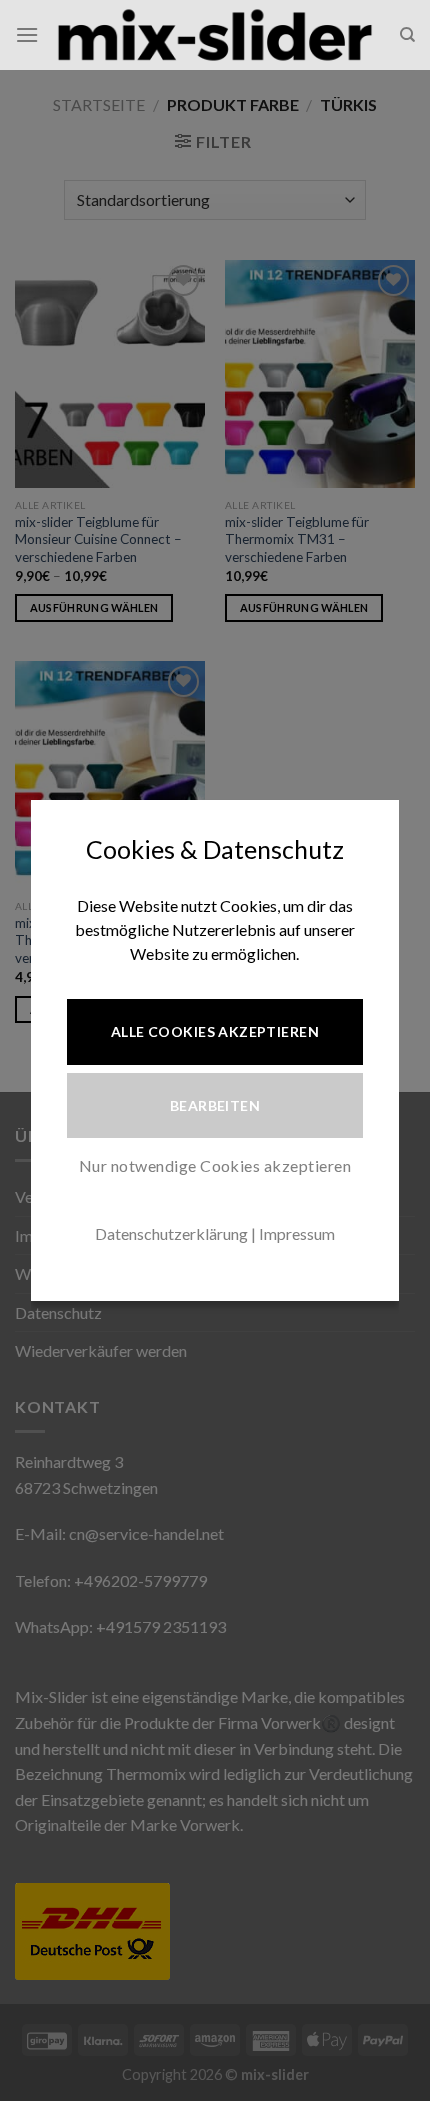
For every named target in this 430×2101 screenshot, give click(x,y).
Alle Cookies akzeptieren (215, 1031)
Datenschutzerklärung (171, 1233)
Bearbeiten (215, 1105)
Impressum (297, 1233)
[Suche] (407, 35)
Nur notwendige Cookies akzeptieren (215, 1165)
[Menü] (27, 34)
